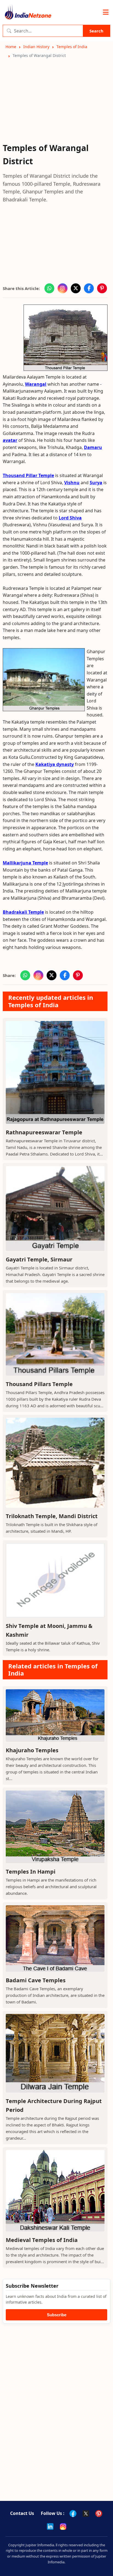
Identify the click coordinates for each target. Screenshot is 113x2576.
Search (96, 31)
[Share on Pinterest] (102, 288)
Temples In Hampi (31, 1872)
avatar (10, 440)
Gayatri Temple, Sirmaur (39, 1259)
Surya (96, 483)
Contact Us (22, 2513)
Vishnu (72, 483)
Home (11, 47)
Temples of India (72, 47)
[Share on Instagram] (63, 288)
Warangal (36, 384)
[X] (86, 2514)
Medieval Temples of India (42, 2240)
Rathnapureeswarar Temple (44, 1132)
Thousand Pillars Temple (39, 1384)
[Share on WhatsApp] (49, 288)
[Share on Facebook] (89, 288)
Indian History (36, 47)
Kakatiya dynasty (55, 764)
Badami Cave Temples (36, 1980)
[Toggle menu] (106, 12)
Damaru (93, 447)
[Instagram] (63, 2526)
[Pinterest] (99, 2514)
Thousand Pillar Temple (28, 475)
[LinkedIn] (50, 2526)
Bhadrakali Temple (23, 912)
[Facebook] (73, 2514)
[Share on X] (76, 288)
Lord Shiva (70, 518)
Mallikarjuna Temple (25, 863)
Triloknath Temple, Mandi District (52, 1516)
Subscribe (57, 2315)
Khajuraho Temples (32, 1750)
